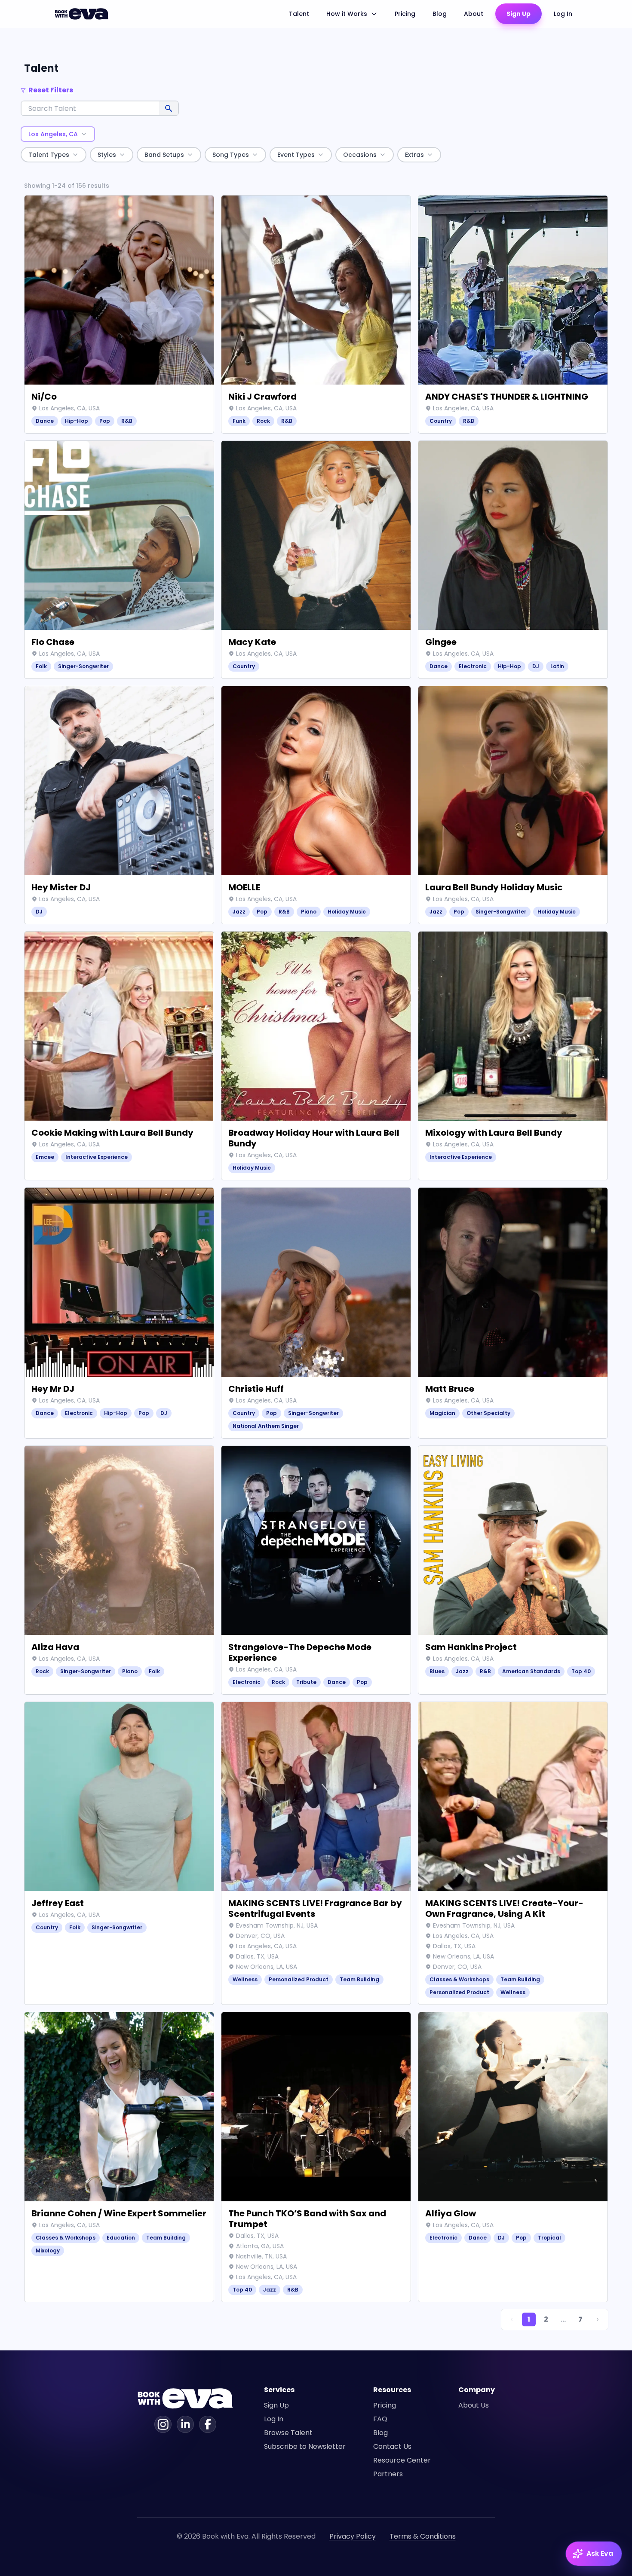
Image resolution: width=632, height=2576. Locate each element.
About (474, 14)
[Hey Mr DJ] (119, 1313)
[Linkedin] (185, 2424)
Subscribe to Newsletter (305, 2446)
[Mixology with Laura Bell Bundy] (513, 1056)
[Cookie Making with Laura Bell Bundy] (119, 1056)
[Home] (83, 14)
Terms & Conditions (423, 2536)
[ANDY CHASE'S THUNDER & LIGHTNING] (513, 314)
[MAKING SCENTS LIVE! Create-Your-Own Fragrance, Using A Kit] (513, 1853)
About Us (474, 2405)
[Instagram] (163, 2424)
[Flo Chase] (119, 560)
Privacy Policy (353, 2536)
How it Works (347, 14)
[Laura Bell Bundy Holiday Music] (513, 805)
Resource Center (402, 2460)
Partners (388, 2474)
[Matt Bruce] (513, 1313)
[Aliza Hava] (119, 1570)
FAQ (380, 2419)
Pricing (405, 14)
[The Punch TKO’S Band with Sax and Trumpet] (316, 2157)
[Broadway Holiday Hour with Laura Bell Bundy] (316, 1056)
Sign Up (518, 14)
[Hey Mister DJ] (119, 805)
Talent (299, 14)
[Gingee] (513, 560)
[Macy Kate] (316, 560)
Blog (440, 14)
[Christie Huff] (316, 1313)
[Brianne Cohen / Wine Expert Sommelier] (119, 2157)
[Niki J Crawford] (316, 314)
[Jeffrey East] (119, 1853)
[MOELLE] (316, 805)
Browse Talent (288, 2433)
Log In (563, 14)
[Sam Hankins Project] (513, 1570)
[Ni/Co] (119, 314)
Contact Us (392, 2446)
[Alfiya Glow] (513, 2157)
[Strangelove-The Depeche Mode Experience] (316, 1570)
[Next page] (598, 2319)
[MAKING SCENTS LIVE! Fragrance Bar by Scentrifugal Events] (316, 1853)
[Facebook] (208, 2424)
